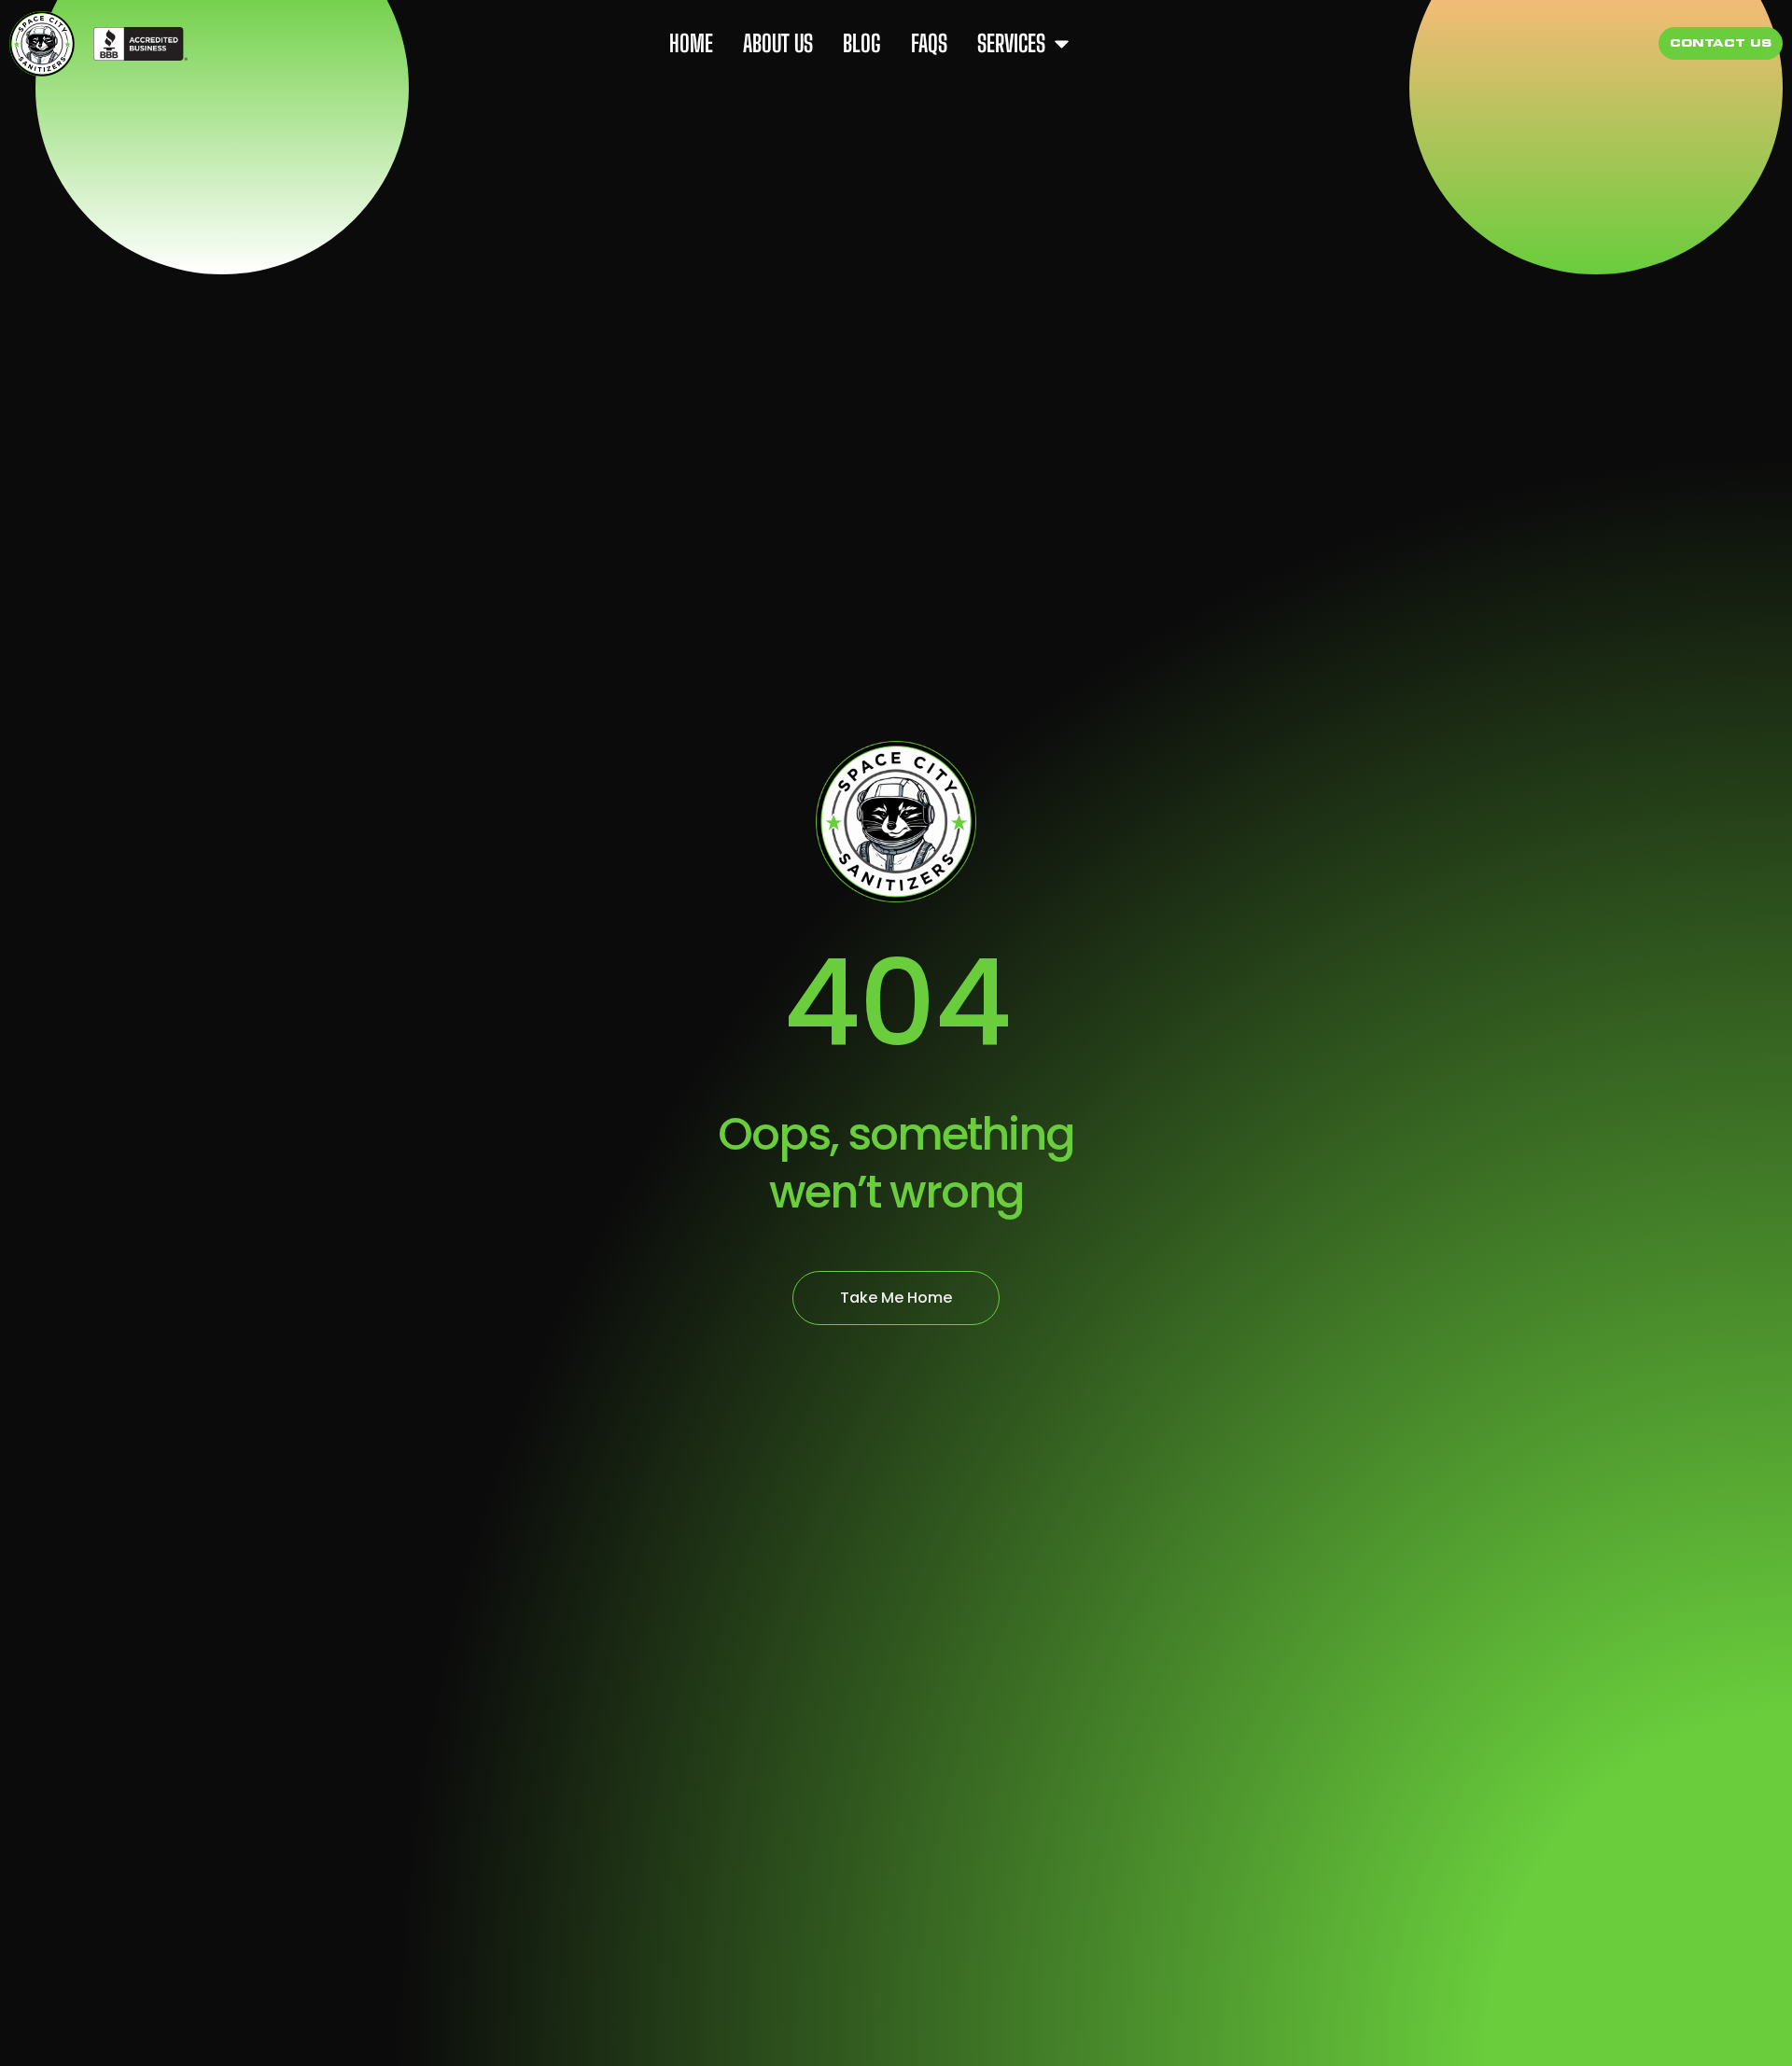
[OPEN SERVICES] (1062, 44)
